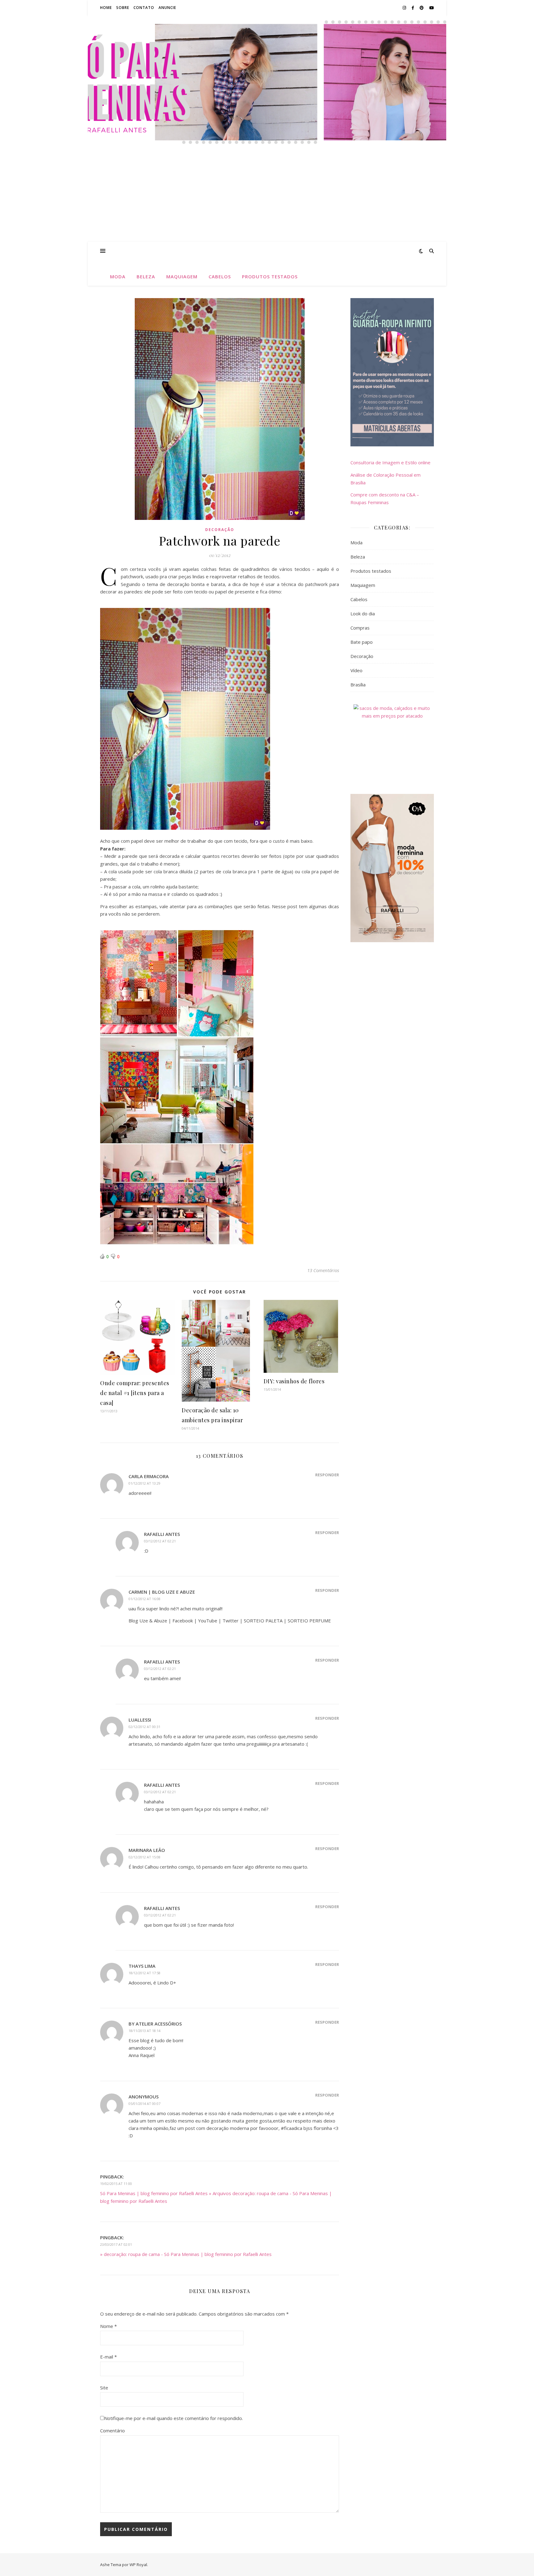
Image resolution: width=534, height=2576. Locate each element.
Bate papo (362, 642)
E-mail (108, 2357)
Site (104, 2388)
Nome (108, 2326)
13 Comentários (323, 1270)
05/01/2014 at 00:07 (144, 2104)
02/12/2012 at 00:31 (144, 1727)
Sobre (123, 8)
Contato (144, 8)
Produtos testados (270, 276)
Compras (360, 628)
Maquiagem (182, 276)
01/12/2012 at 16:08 (144, 1599)
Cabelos (220, 276)
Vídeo (356, 670)
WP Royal (138, 2565)
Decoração (220, 530)
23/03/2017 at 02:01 (116, 2244)
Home (106, 8)
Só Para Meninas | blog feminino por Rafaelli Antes (267, 65)
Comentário (112, 2431)
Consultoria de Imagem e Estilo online (390, 462)
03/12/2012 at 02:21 (160, 1541)
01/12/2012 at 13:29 (144, 1483)
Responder (327, 1475)
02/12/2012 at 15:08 (144, 1857)
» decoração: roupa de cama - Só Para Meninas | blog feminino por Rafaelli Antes (186, 2254)
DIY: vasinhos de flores (294, 1381)
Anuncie (167, 8)
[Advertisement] (267, 195)
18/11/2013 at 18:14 (144, 2031)
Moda (118, 276)
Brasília (358, 685)
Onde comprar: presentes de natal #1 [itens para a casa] (135, 1393)
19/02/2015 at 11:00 (116, 2184)
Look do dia (363, 613)
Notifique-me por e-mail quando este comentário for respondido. (174, 2418)
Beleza (146, 276)
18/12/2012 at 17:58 (144, 1973)
